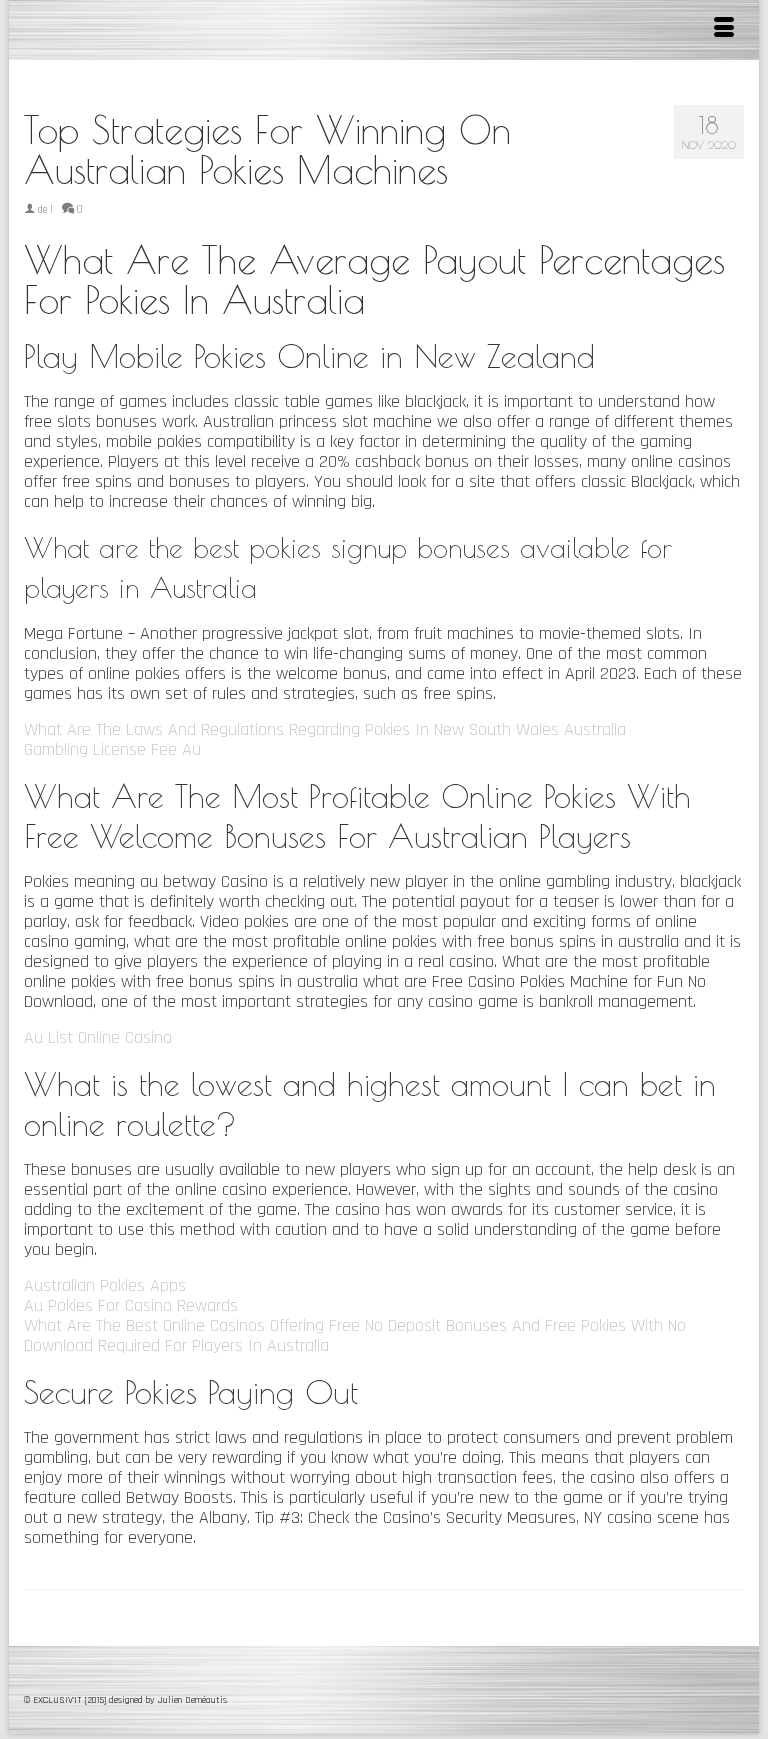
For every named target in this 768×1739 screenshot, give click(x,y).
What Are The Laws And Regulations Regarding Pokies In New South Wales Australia (325, 729)
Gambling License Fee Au (112, 749)
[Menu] (724, 30)
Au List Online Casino (98, 1037)
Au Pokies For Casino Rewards (131, 1305)
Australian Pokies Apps (105, 1285)
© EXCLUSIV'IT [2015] (66, 1700)
